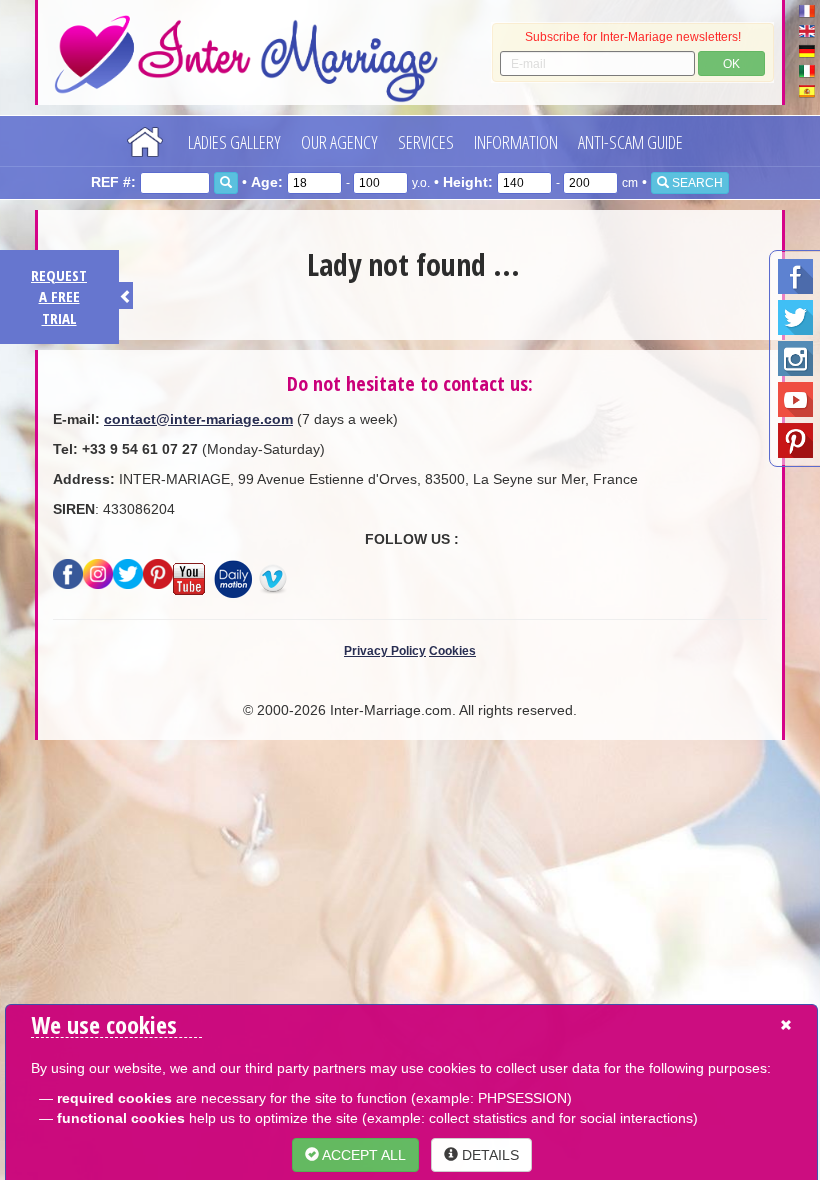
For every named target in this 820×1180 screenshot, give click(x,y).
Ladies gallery (234, 142)
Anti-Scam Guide (630, 142)
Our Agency (339, 142)
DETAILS (488, 1155)
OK (731, 64)
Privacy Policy (385, 651)
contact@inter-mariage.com (198, 419)
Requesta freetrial (59, 296)
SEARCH (696, 183)
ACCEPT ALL (362, 1155)
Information (516, 142)
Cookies (452, 651)
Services (426, 142)
